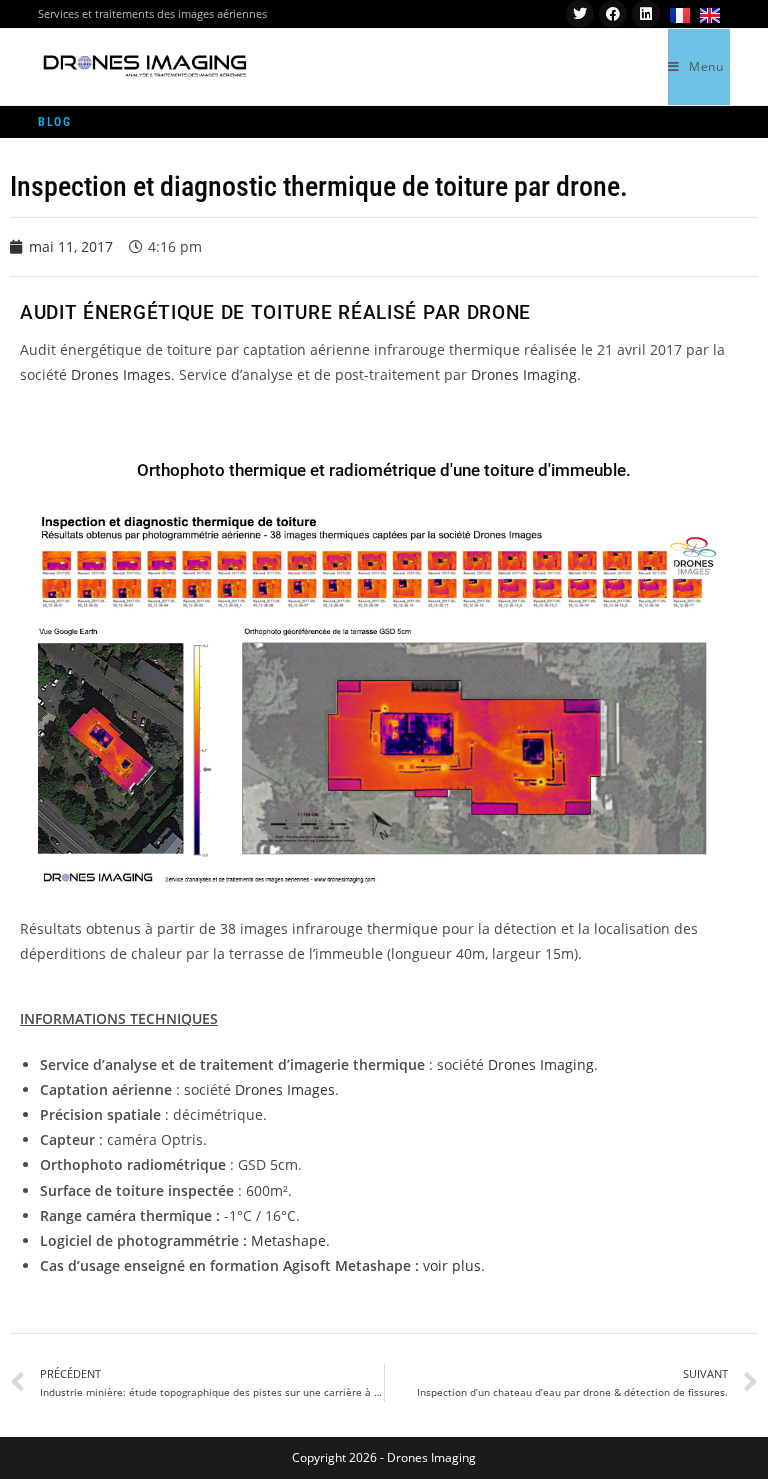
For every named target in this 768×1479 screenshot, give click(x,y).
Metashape (288, 1240)
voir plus (452, 1265)
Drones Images (121, 374)
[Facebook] (613, 14)
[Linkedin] (646, 14)
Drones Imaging (524, 374)
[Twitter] (580, 14)
